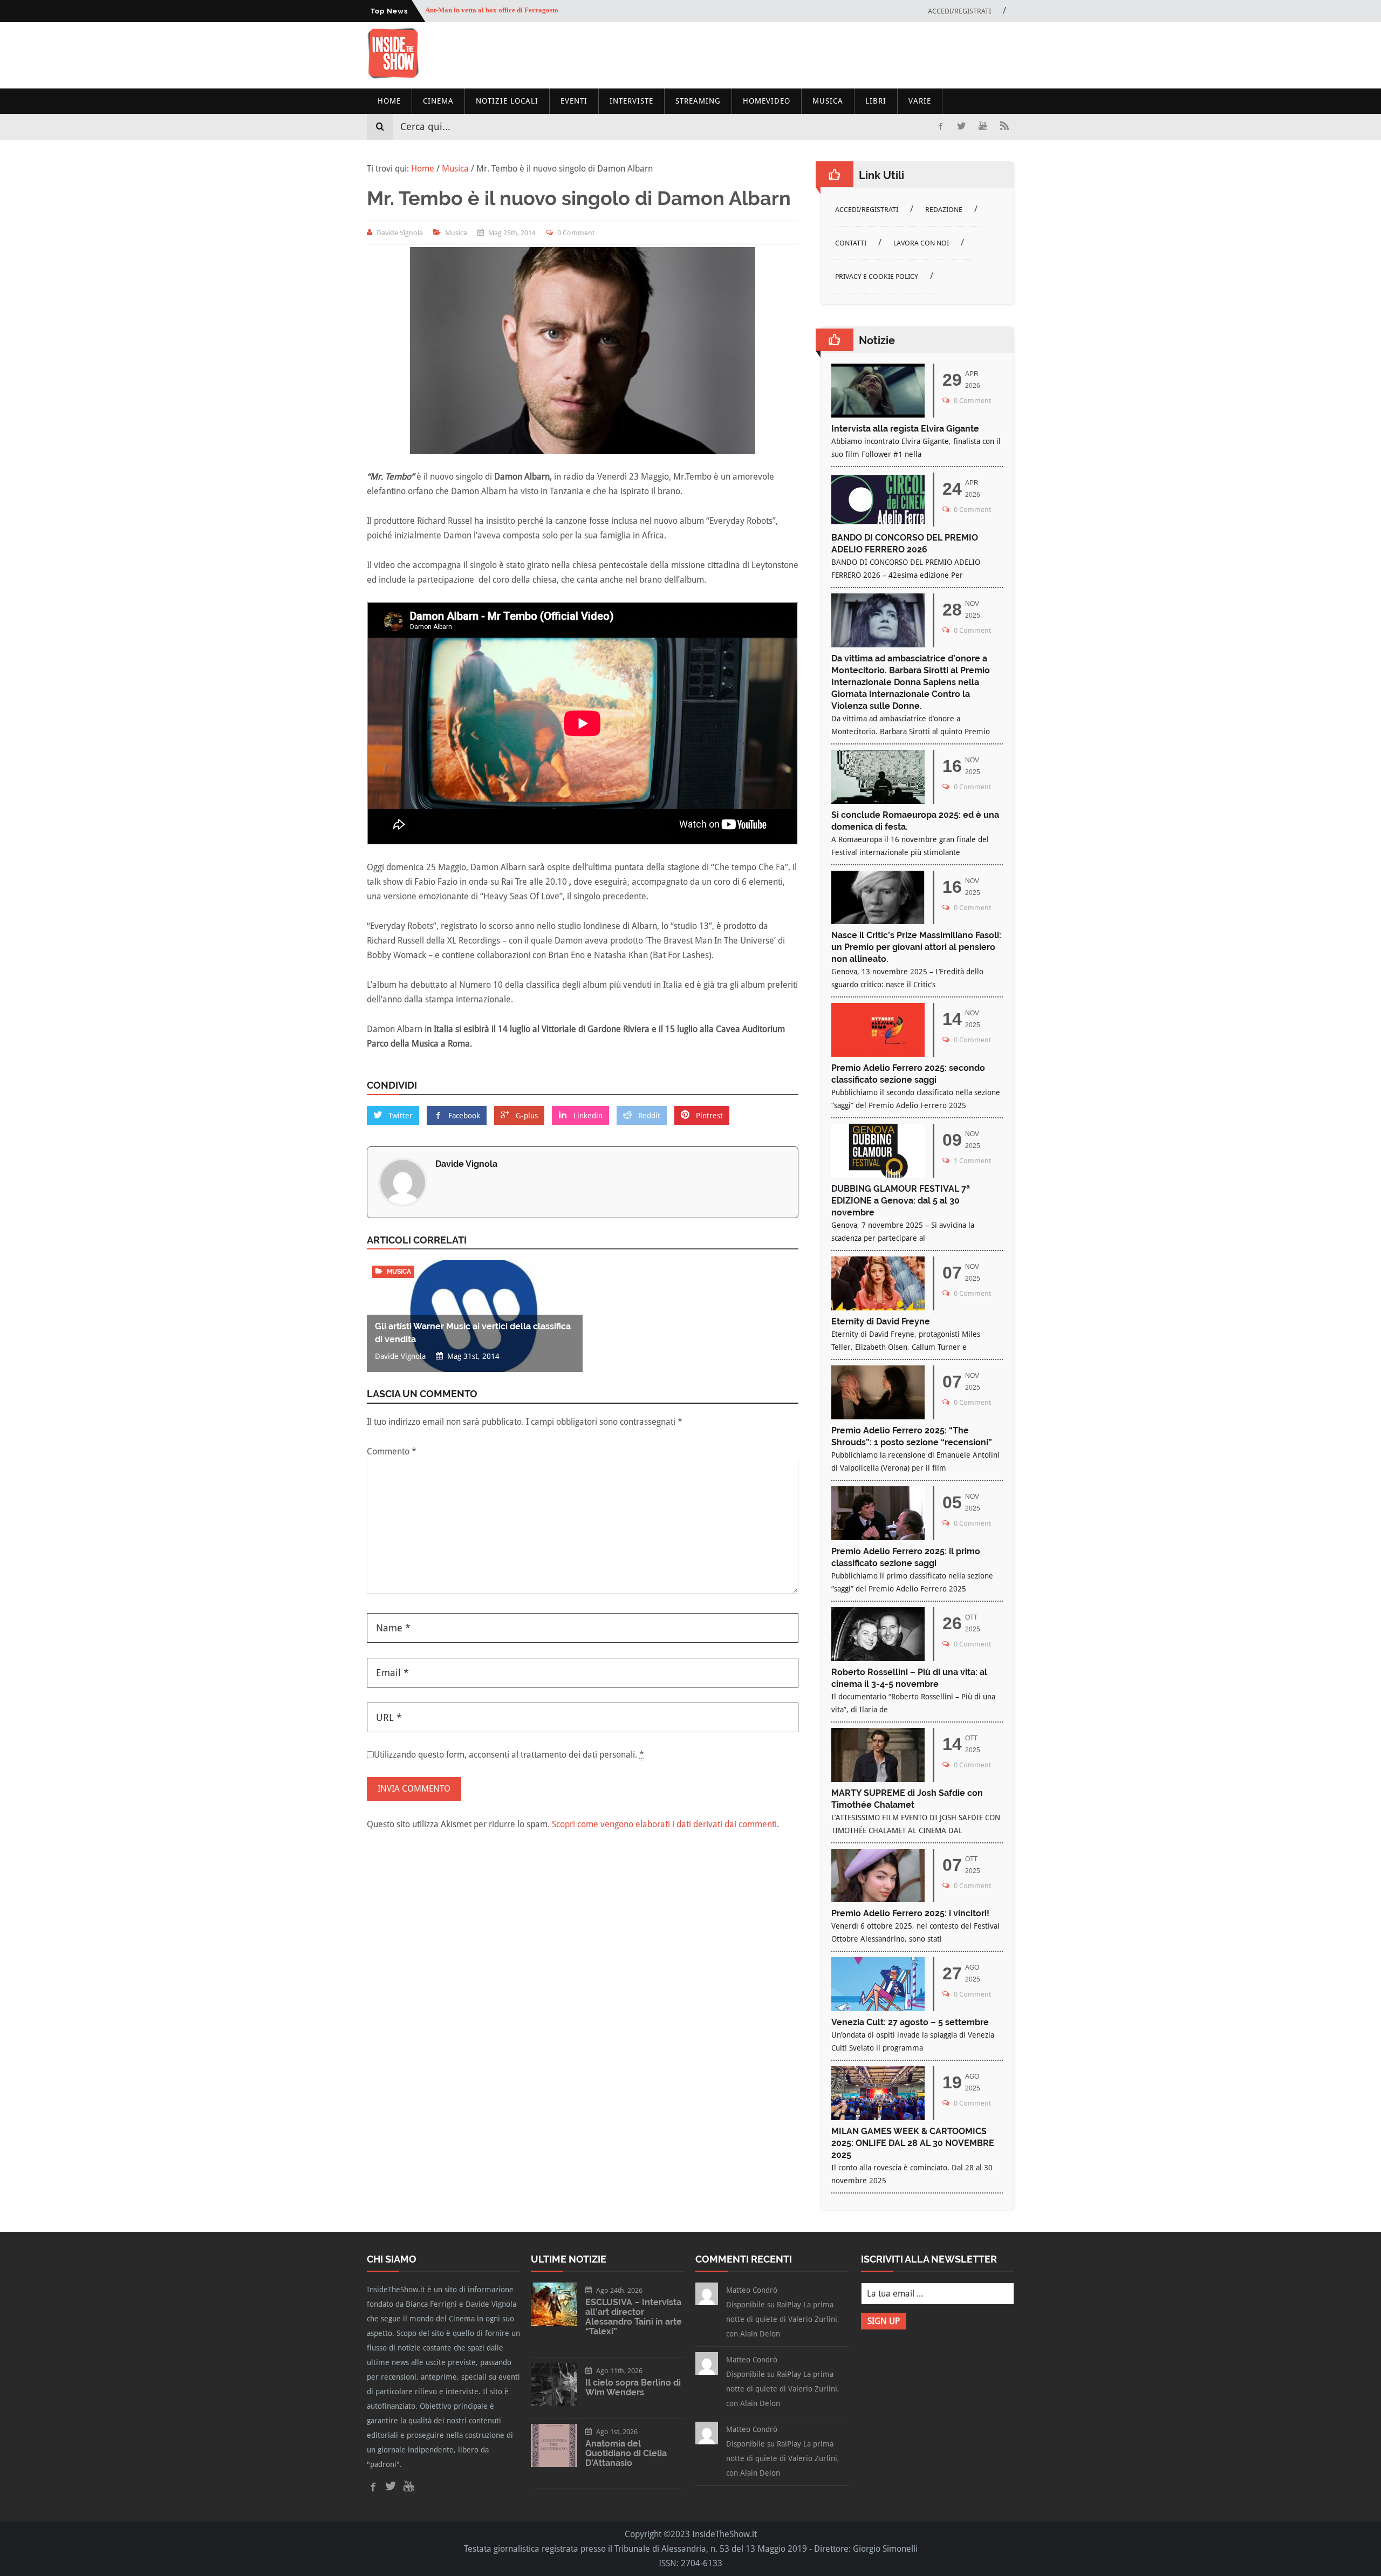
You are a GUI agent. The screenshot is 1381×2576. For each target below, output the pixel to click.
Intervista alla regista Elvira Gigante (905, 429)
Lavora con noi (921, 243)
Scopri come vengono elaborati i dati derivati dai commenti (664, 1824)
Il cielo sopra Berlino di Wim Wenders (633, 2387)
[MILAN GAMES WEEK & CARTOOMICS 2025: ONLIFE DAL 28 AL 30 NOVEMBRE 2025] (878, 2117)
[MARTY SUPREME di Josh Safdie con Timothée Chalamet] (878, 1779)
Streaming (698, 101)
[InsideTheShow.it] (393, 76)
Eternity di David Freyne (881, 1321)
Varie (920, 101)
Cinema (438, 101)
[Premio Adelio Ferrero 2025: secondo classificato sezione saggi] (878, 1054)
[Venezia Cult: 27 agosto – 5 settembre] (878, 2008)
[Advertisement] (818, 55)
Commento (392, 1451)
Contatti (851, 243)
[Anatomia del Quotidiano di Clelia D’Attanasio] (554, 2464)
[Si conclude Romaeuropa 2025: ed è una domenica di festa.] (878, 801)
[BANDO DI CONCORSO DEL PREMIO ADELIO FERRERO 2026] (878, 524)
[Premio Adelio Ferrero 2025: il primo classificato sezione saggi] (878, 1537)
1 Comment (972, 1161)
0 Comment (576, 233)
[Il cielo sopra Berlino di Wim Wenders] (554, 2403)
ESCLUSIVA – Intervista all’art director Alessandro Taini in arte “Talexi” (634, 2317)
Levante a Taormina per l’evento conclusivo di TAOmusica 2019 (523, 11)
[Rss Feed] (1004, 127)
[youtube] (983, 127)
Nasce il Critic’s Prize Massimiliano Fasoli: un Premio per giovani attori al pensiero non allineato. (916, 947)
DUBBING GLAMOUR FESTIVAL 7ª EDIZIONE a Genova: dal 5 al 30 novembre (901, 1201)
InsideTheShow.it (724, 2534)
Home (389, 101)
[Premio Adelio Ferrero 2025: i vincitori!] (878, 1899)
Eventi (574, 101)
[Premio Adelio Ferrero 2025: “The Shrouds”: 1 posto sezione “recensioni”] (878, 1416)
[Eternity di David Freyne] (878, 1307)
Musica (828, 101)
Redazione (944, 210)
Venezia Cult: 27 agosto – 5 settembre (910, 2022)
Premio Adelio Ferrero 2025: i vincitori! (910, 1913)
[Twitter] (961, 127)
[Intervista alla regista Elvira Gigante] (878, 415)
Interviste (631, 101)
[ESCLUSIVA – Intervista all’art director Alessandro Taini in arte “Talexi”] (554, 2323)
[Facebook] (940, 127)
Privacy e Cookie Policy (877, 276)
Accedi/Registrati (959, 11)
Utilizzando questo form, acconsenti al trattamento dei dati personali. (509, 1755)
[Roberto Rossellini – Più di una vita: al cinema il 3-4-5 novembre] (878, 1658)
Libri (876, 101)
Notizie (877, 340)
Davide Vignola (466, 1164)
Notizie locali (507, 101)
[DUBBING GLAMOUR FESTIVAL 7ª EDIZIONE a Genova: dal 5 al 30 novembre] (878, 1175)
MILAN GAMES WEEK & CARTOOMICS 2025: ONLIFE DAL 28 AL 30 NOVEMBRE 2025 (913, 2143)
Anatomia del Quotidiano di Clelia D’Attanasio (626, 2453)
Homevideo (767, 101)
